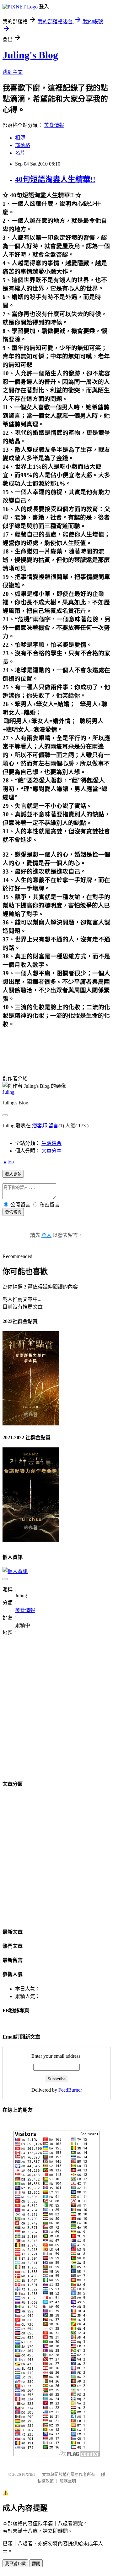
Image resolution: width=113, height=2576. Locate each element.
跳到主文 (13, 72)
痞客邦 (40, 1126)
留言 (53, 1126)
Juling (8, 1092)
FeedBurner (70, 2090)
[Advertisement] (56, 1712)
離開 (36, 2564)
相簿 (20, 138)
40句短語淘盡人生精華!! (55, 179)
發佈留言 (13, 1212)
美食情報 (54, 125)
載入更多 (13, 1174)
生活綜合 (51, 1143)
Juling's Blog (30, 55)
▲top (8, 1162)
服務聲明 (68, 2481)
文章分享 (51, 1151)
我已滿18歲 (15, 2564)
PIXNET (29, 2474)
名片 (20, 153)
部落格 (23, 145)
